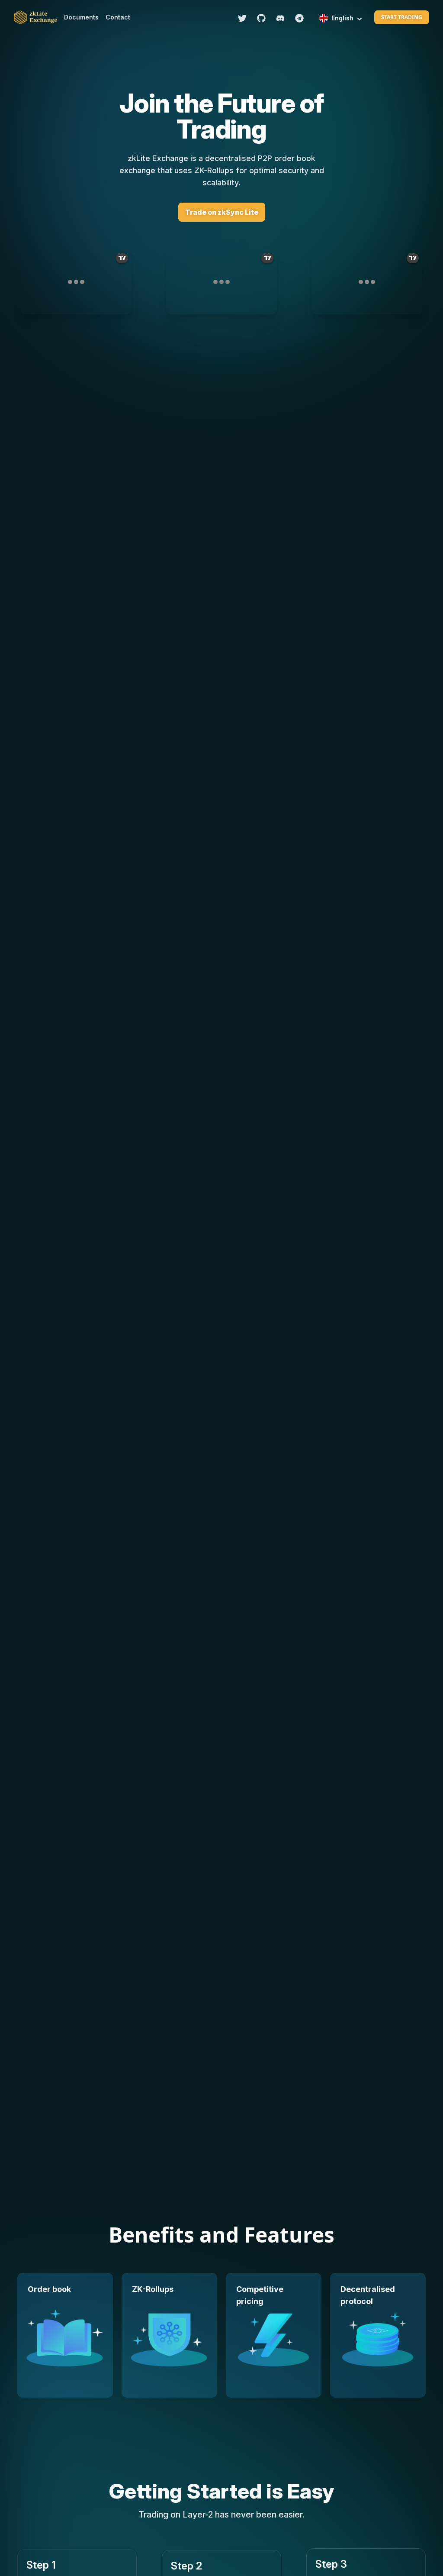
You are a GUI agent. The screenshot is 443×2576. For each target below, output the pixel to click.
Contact (118, 17)
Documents (81, 17)
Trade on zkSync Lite (222, 212)
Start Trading (402, 17)
